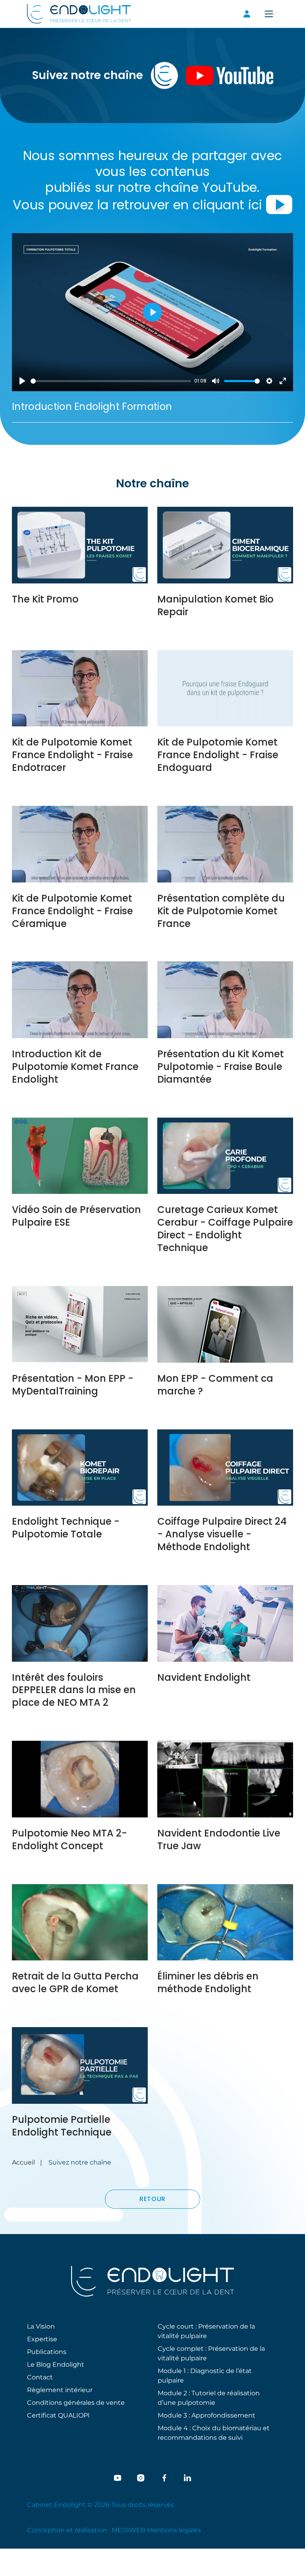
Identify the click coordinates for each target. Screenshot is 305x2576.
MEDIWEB (128, 2530)
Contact (40, 2377)
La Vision (41, 2326)
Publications (47, 2351)
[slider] (111, 381)
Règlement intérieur (60, 2390)
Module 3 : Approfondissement (207, 2415)
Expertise (42, 2339)
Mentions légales (174, 2530)
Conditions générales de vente (76, 2402)
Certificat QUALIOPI (58, 2415)
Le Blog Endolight (56, 2364)
